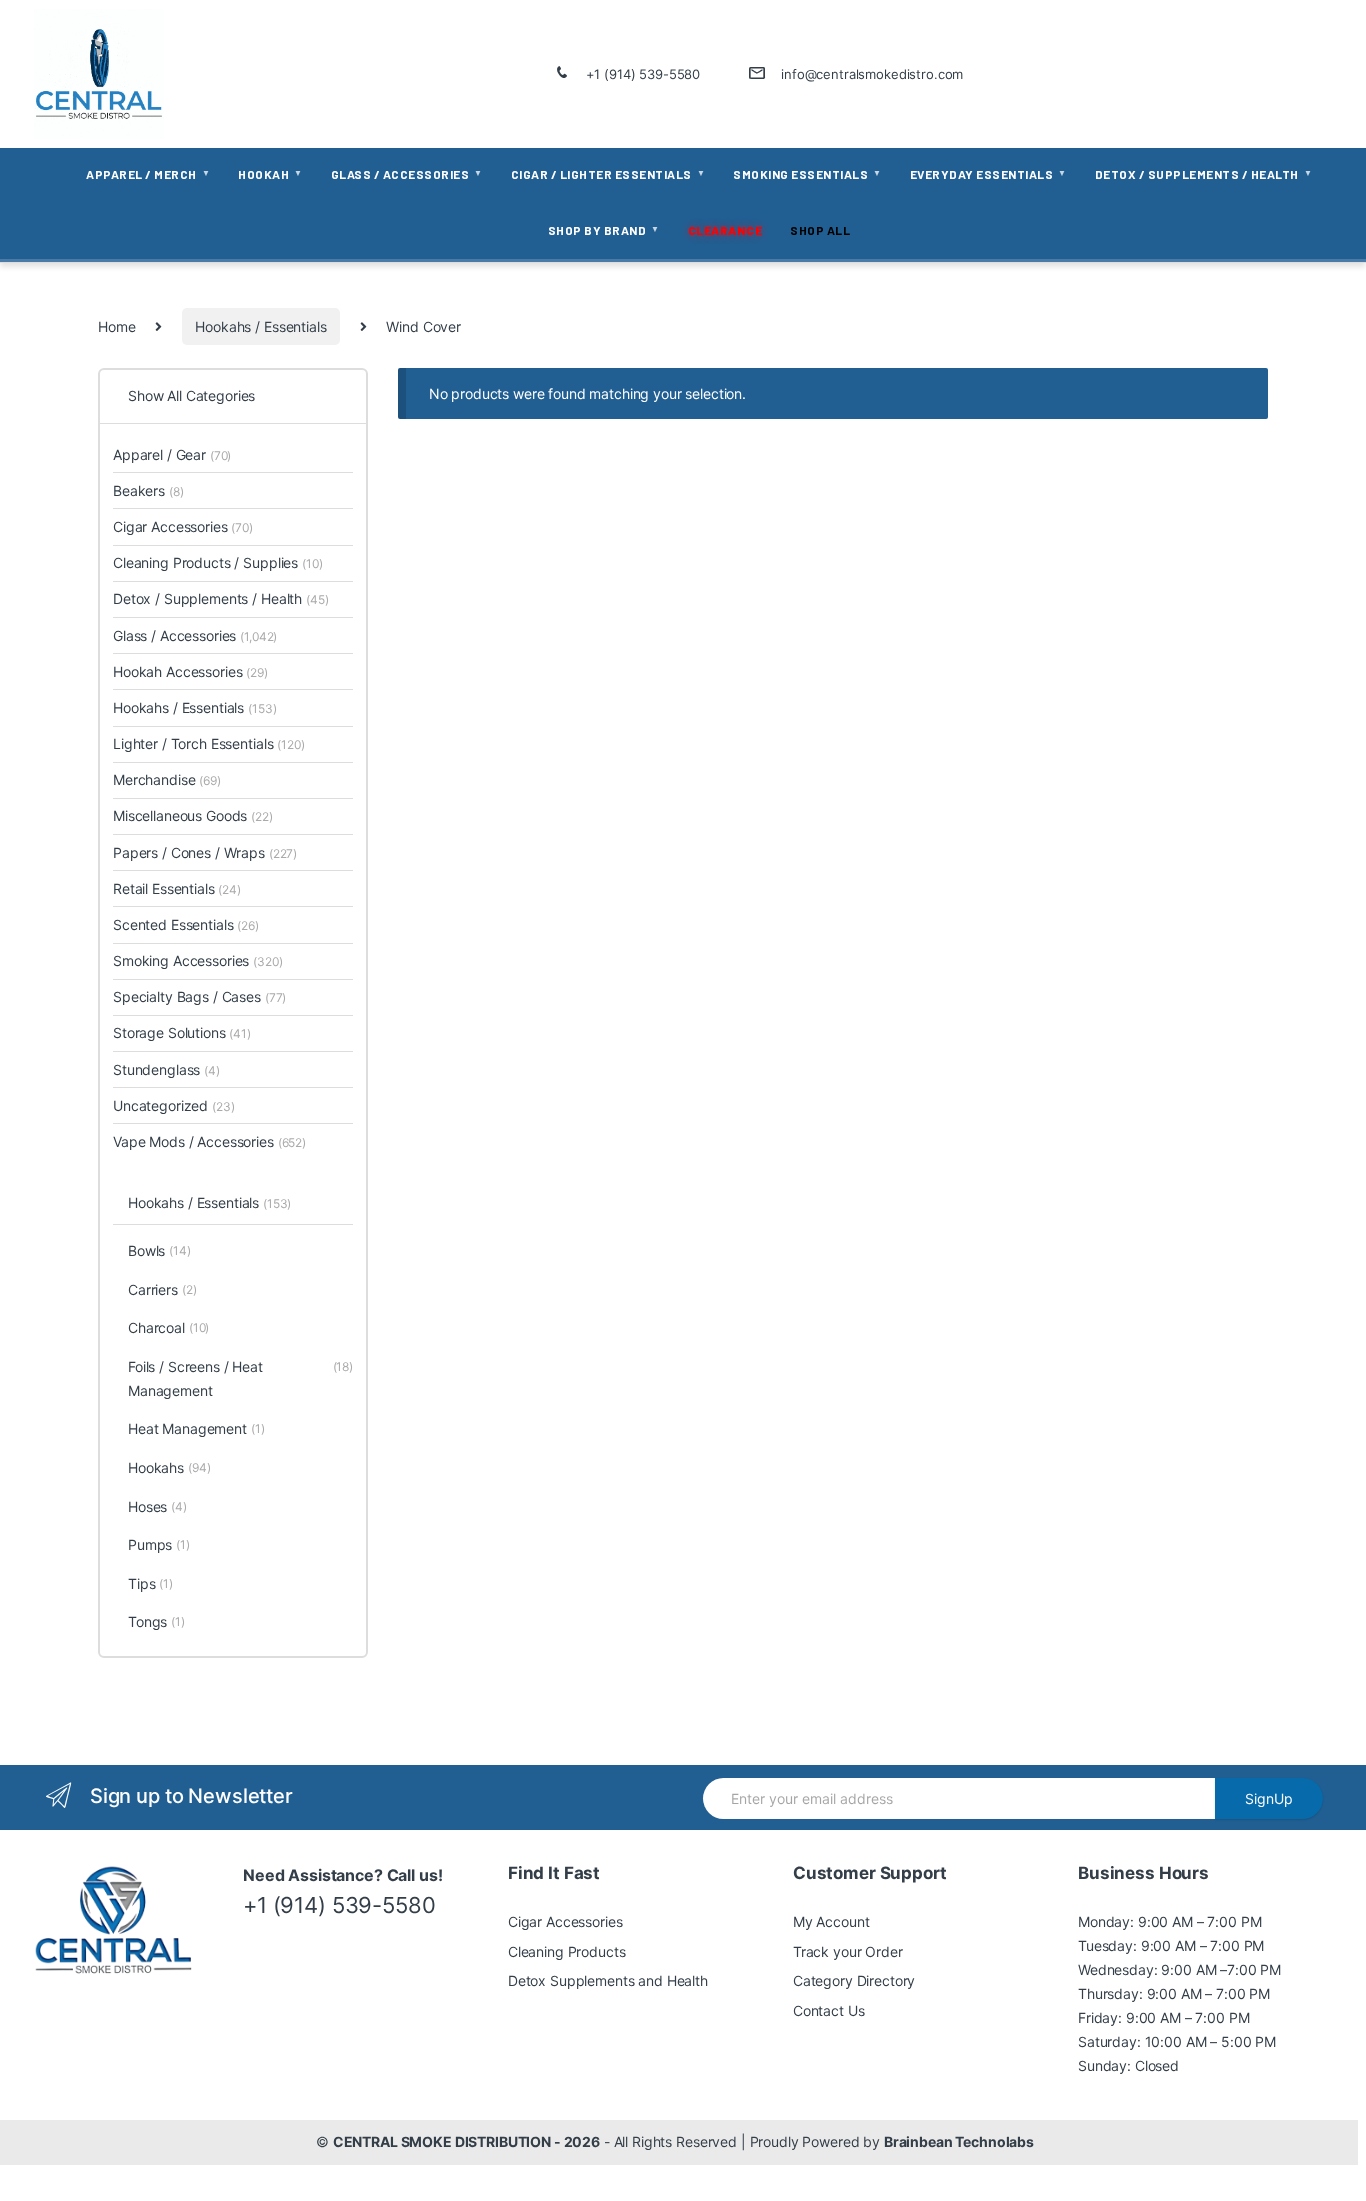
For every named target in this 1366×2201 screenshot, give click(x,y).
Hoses (157, 1506)
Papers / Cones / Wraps (205, 852)
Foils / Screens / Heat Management (240, 1378)
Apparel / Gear (172, 454)
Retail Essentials (177, 888)
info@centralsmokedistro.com (872, 74)
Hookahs (169, 1467)
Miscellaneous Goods (193, 815)
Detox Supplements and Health (608, 1980)
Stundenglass (166, 1069)
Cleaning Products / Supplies (217, 562)
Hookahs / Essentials (260, 326)
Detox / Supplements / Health (220, 598)
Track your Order (848, 1951)
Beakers (148, 490)
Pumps (159, 1544)
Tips (150, 1583)
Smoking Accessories (198, 960)
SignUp (1269, 1798)
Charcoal (168, 1327)
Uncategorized (174, 1105)
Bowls (159, 1250)
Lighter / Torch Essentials (209, 743)
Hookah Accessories (190, 671)
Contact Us (829, 2010)
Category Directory (854, 1980)
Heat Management (196, 1428)
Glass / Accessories (195, 635)
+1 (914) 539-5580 (643, 74)
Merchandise (167, 779)
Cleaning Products (567, 1951)
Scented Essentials (186, 924)
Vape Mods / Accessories (209, 1141)
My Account (831, 1921)
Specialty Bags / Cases (199, 996)
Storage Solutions (182, 1032)
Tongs (156, 1621)
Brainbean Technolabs (959, 2141)
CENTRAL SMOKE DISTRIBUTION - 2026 (466, 2141)
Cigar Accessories (183, 526)
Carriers (162, 1289)
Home (116, 326)
